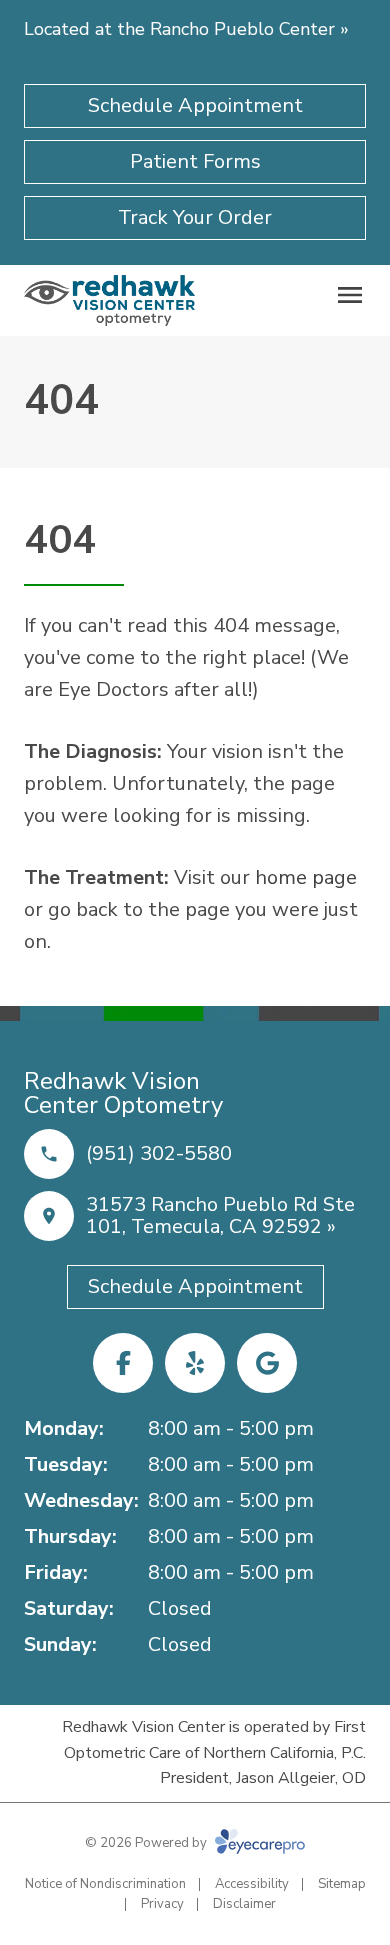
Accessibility (252, 1884)
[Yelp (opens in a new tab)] (195, 1363)
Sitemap (342, 1884)
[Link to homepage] (109, 300)
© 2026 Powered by (147, 1843)
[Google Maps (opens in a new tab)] (267, 1363)
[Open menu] (350, 295)
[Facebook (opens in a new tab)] (123, 1363)
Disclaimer (244, 1904)
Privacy (162, 1904)
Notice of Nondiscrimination (105, 1884)
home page (306, 877)
